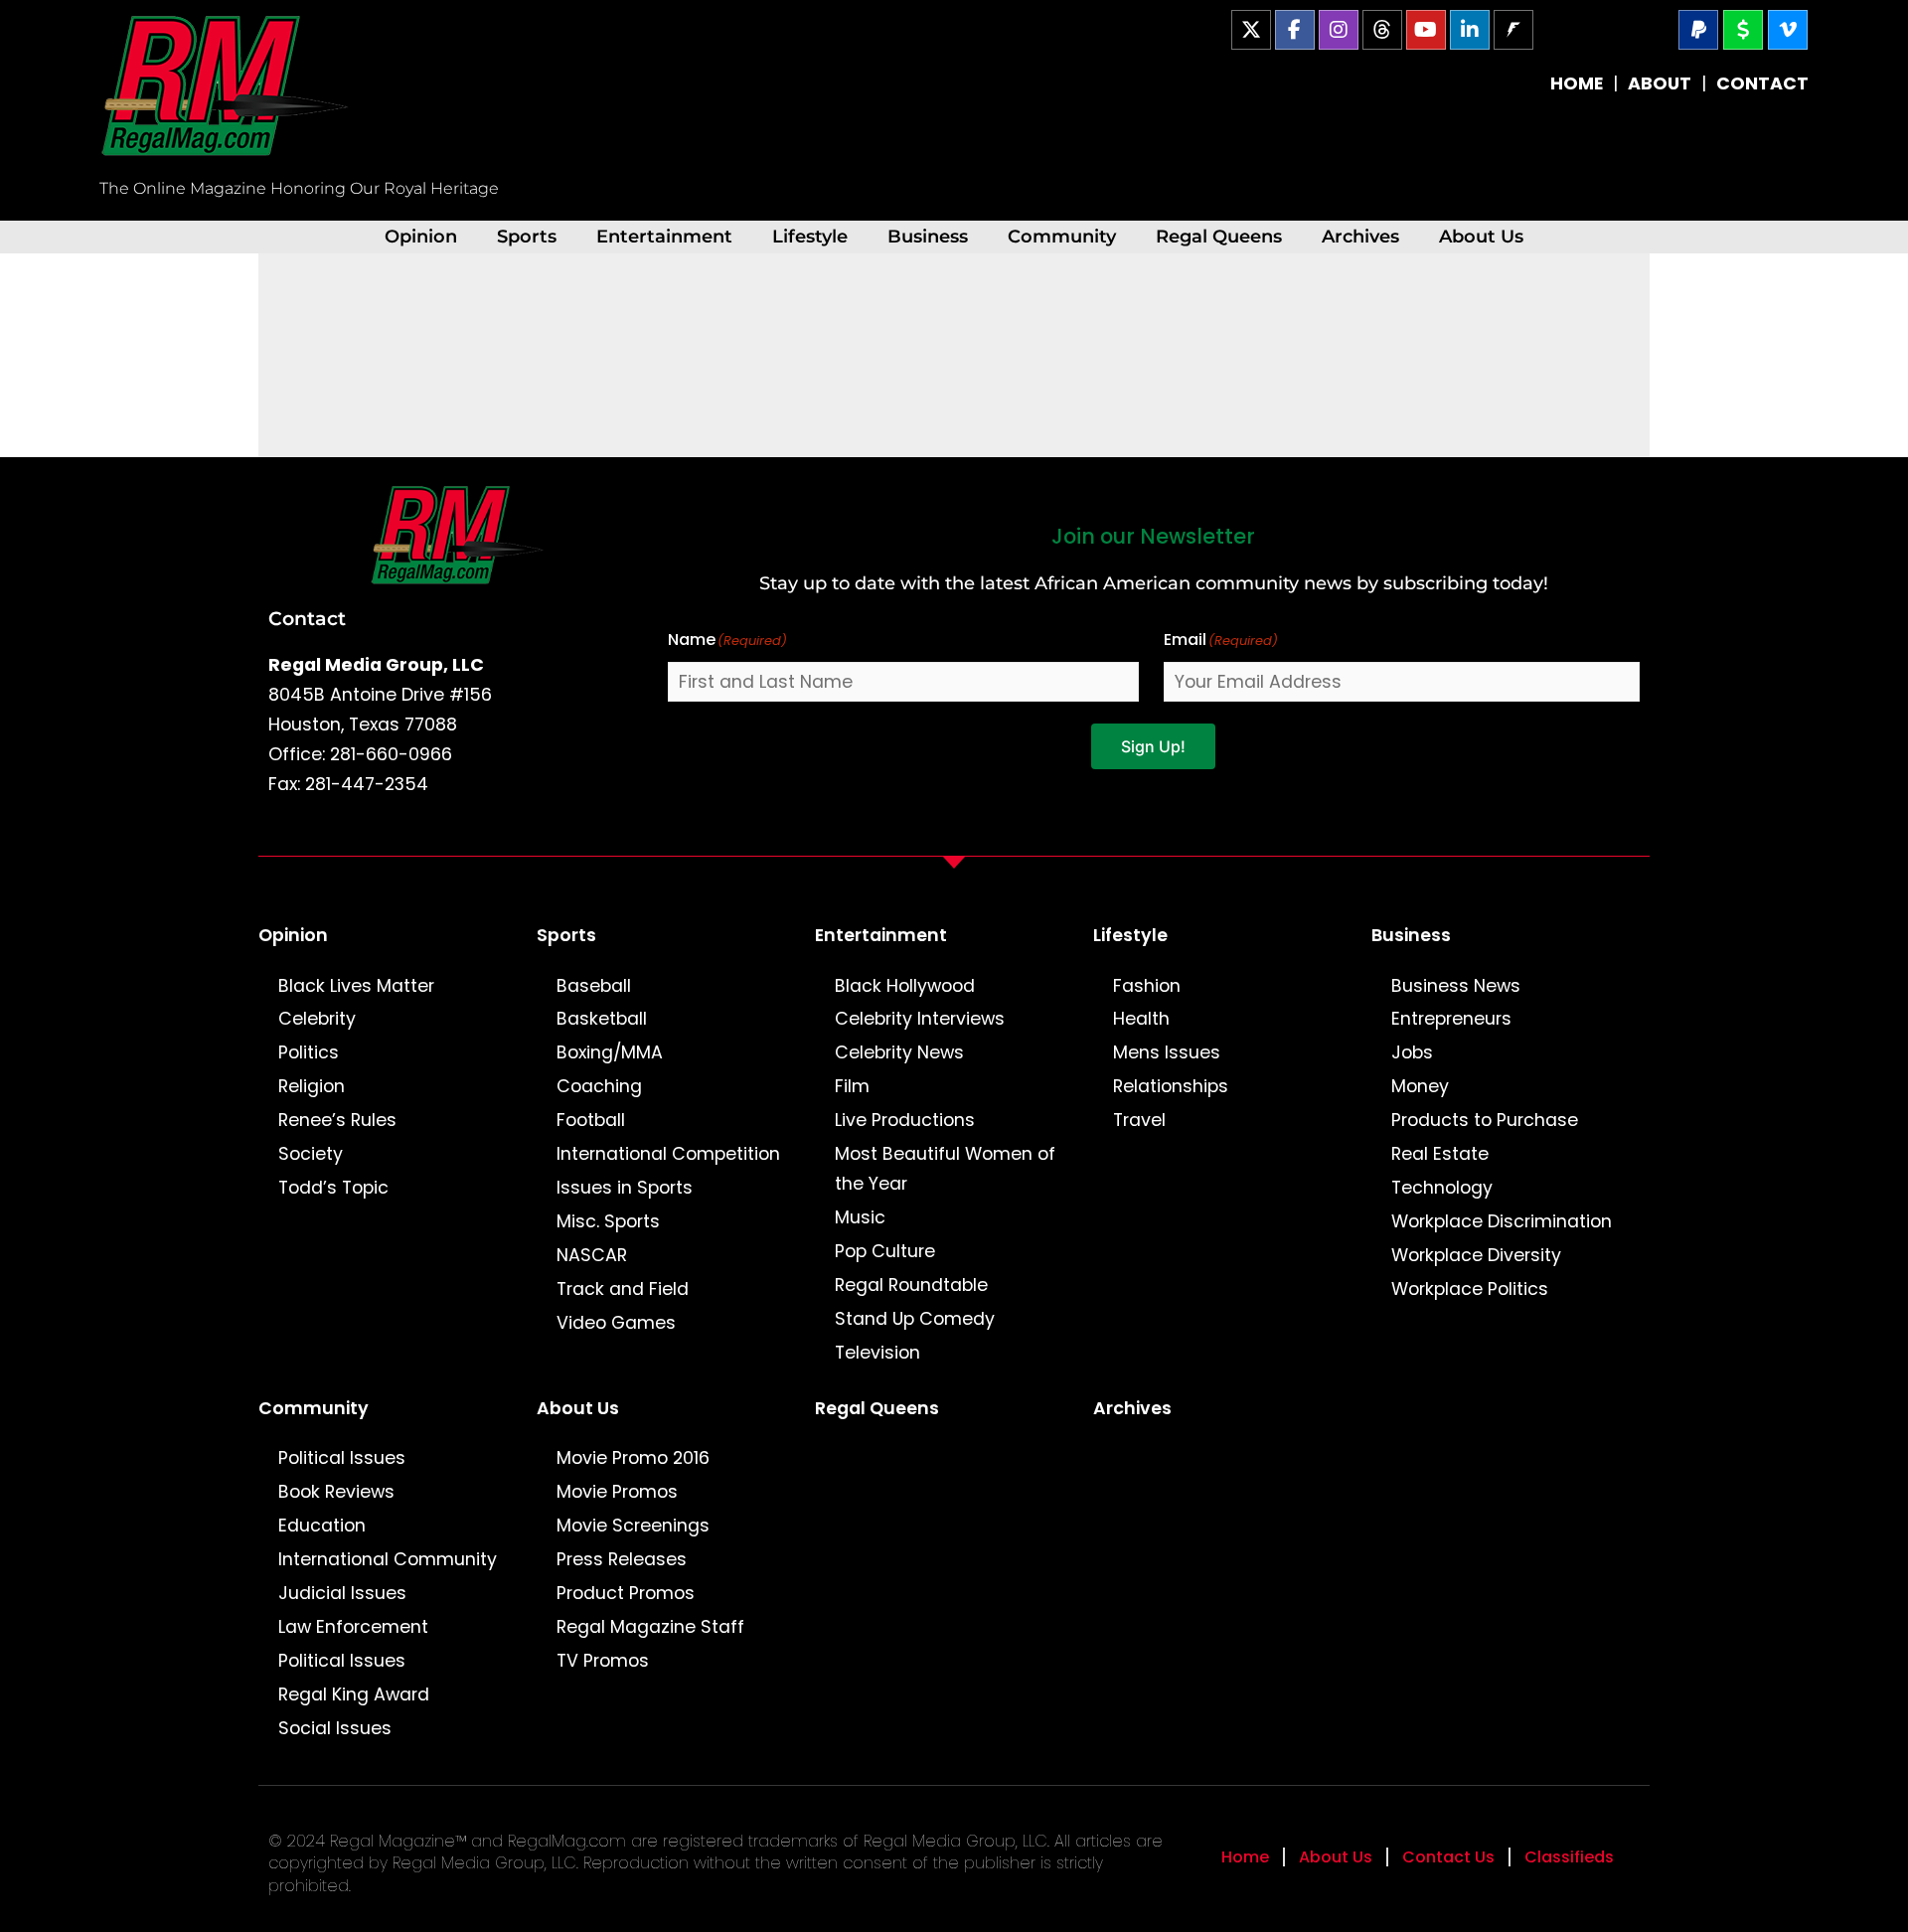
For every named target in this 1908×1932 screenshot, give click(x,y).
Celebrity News (899, 1052)
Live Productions (905, 1120)
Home (1245, 1857)
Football (591, 1120)
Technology (1442, 1188)
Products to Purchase (1485, 1120)
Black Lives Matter (356, 986)
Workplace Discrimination (1502, 1221)
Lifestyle (810, 236)
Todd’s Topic (333, 1188)
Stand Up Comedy (915, 1319)
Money (1420, 1086)
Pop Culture (885, 1251)
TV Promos (603, 1661)
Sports (527, 236)
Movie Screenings (633, 1526)
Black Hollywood (905, 986)
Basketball (602, 1019)
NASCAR (592, 1255)
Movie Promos (617, 1492)
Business (928, 236)
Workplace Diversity (1476, 1255)
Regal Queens (1219, 236)
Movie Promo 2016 (633, 1458)
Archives (1360, 236)
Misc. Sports (608, 1221)
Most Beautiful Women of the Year (945, 1169)
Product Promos (626, 1593)
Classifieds (1569, 1857)
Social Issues (335, 1728)
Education (322, 1526)
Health (1141, 1019)
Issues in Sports (625, 1188)
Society (311, 1154)
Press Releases (622, 1559)
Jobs (1412, 1052)
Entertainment (664, 236)
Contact (307, 618)
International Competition (668, 1154)
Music (860, 1217)
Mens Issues (1167, 1052)
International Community (388, 1559)
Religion (312, 1086)
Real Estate (1440, 1154)
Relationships (1171, 1086)
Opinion (421, 236)
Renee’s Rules (337, 1120)
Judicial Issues (342, 1593)
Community (1062, 236)
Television (877, 1353)
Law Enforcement (353, 1627)
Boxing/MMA (610, 1052)
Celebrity (317, 1019)
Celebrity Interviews (920, 1019)
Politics (309, 1052)
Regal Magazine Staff (650, 1627)
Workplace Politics (1470, 1289)
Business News (1456, 986)
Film (852, 1086)
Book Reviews (336, 1492)
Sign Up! (1153, 746)
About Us (1481, 236)
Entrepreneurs (1451, 1019)
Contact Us (1448, 1857)
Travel (1139, 1120)
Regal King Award (354, 1694)
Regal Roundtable (911, 1285)
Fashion (1147, 986)
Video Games (616, 1323)
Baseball (594, 986)
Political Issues (342, 1458)
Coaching (599, 1086)
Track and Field (623, 1289)
